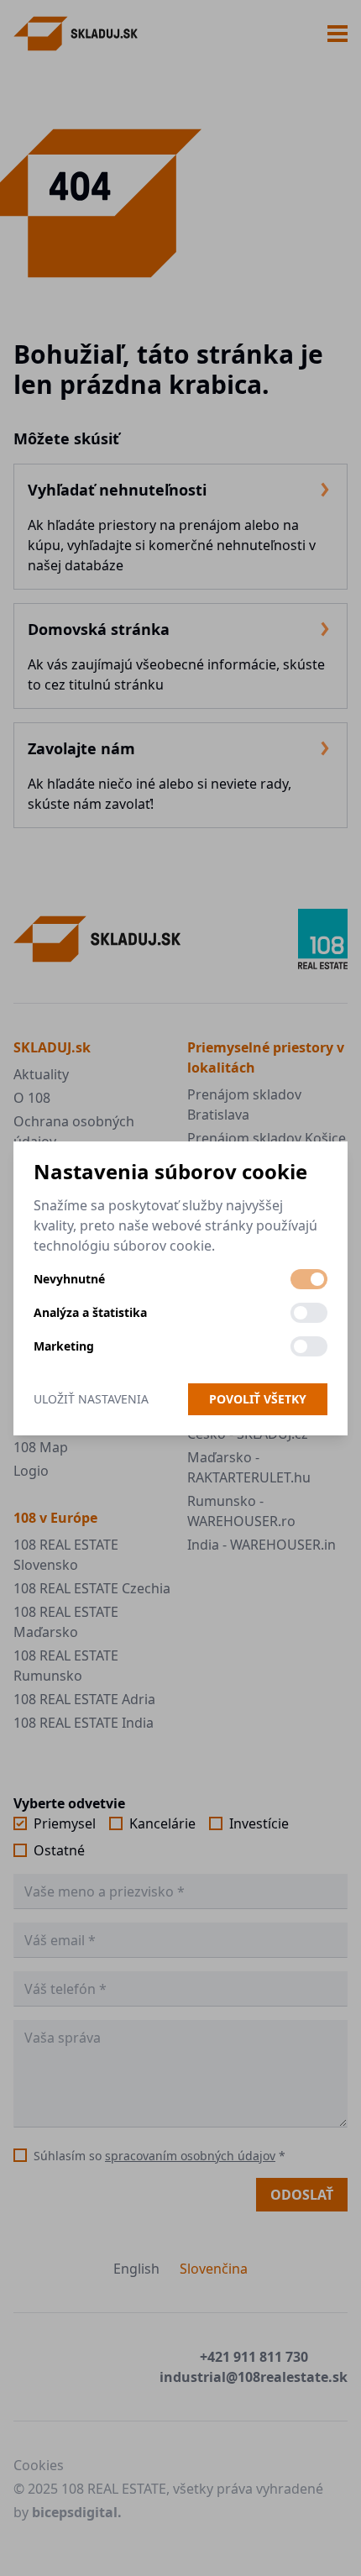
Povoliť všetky (258, 1399)
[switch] (309, 1279)
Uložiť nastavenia (91, 1399)
